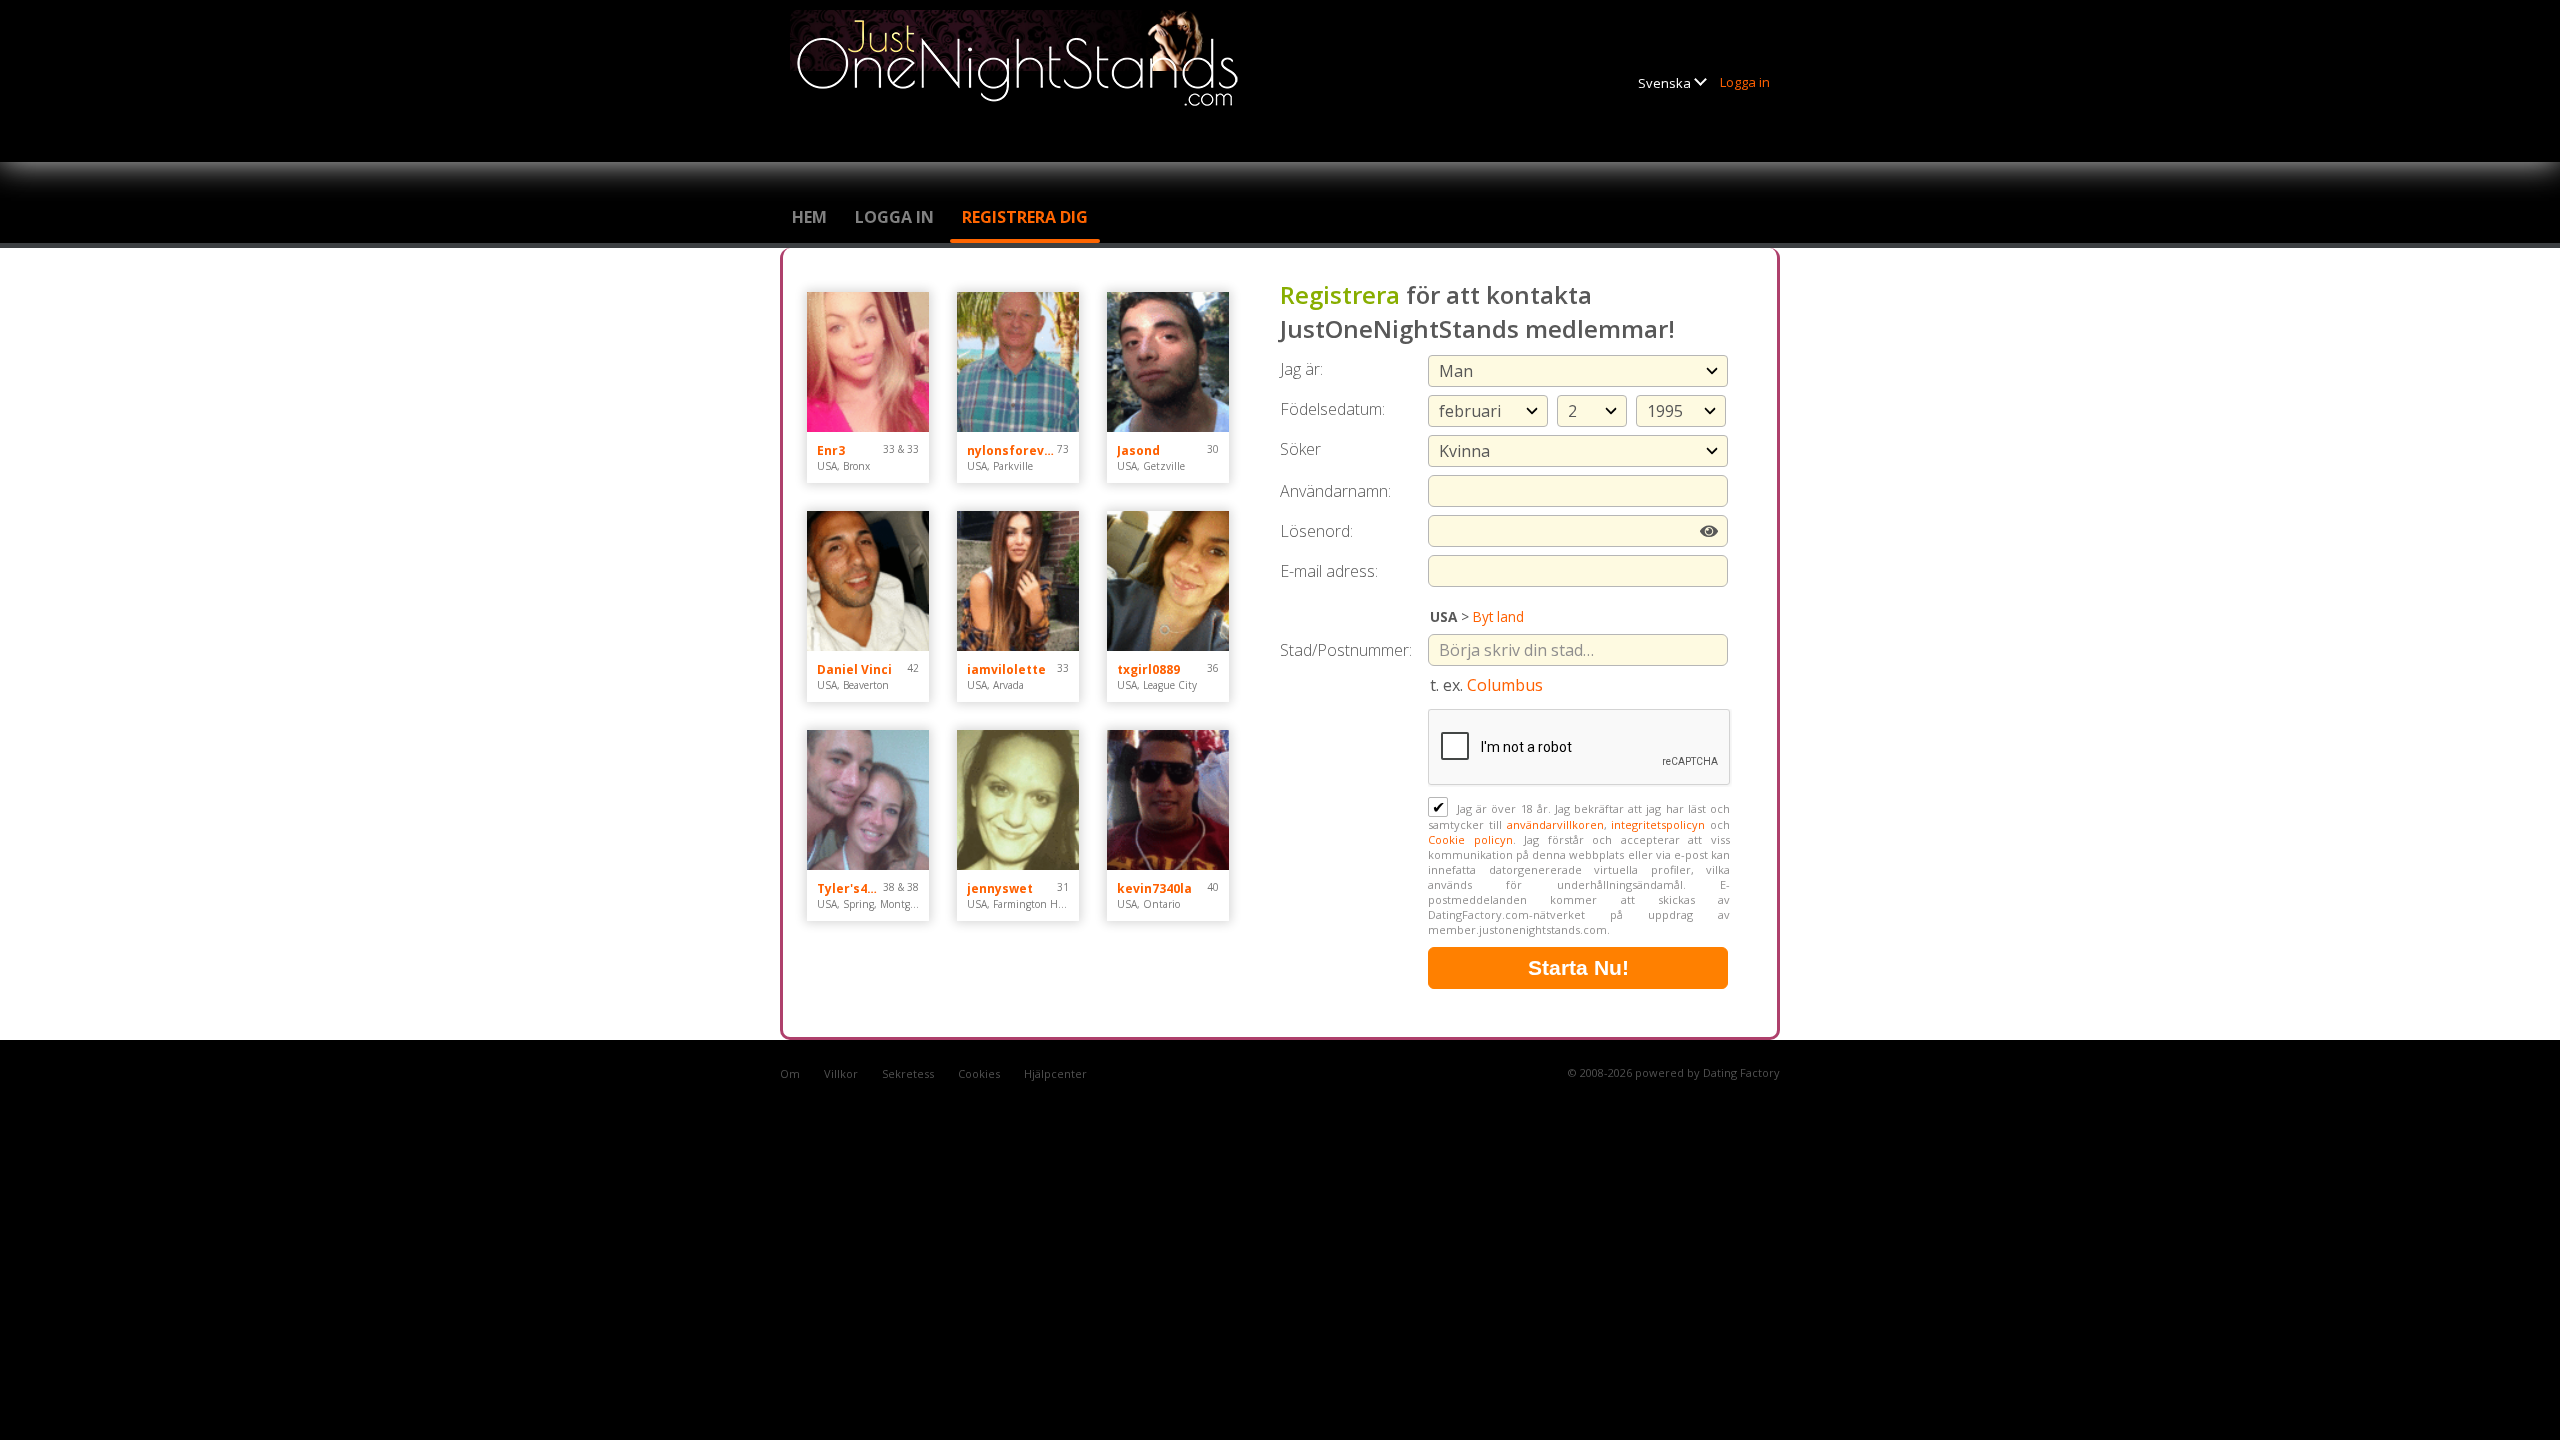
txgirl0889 (1148, 669)
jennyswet (1000, 888)
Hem (809, 217)
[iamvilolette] (1018, 581)
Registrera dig (1025, 217)
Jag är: (1301, 369)
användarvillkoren (1555, 824)
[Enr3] (868, 362)
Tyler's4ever (850, 888)
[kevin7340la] (1168, 800)
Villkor (841, 1073)
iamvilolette (1006, 669)
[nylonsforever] (1018, 362)
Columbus (1505, 685)
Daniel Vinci (854, 669)
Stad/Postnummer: (1346, 650)
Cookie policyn (1470, 839)
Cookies (979, 1073)
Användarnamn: (1335, 491)
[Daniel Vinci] (868, 581)
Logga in (1745, 82)
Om (790, 1073)
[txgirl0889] (1168, 581)
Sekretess (908, 1073)
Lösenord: (1316, 531)
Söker (1300, 449)
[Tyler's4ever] (868, 800)
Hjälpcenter (1055, 1073)
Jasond (1138, 450)
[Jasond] (1168, 362)
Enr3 (831, 450)
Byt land (1498, 616)
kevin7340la (1154, 888)
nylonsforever (1012, 450)
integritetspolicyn (1658, 824)
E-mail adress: (1329, 571)
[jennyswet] (1018, 800)
